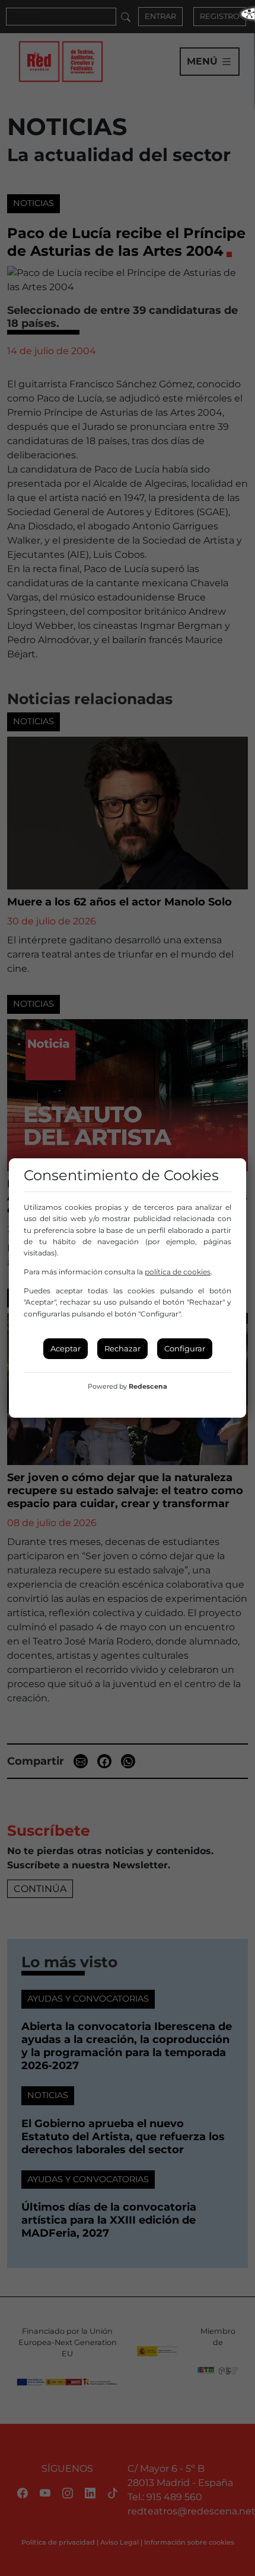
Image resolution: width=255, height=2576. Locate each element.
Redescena (148, 1386)
